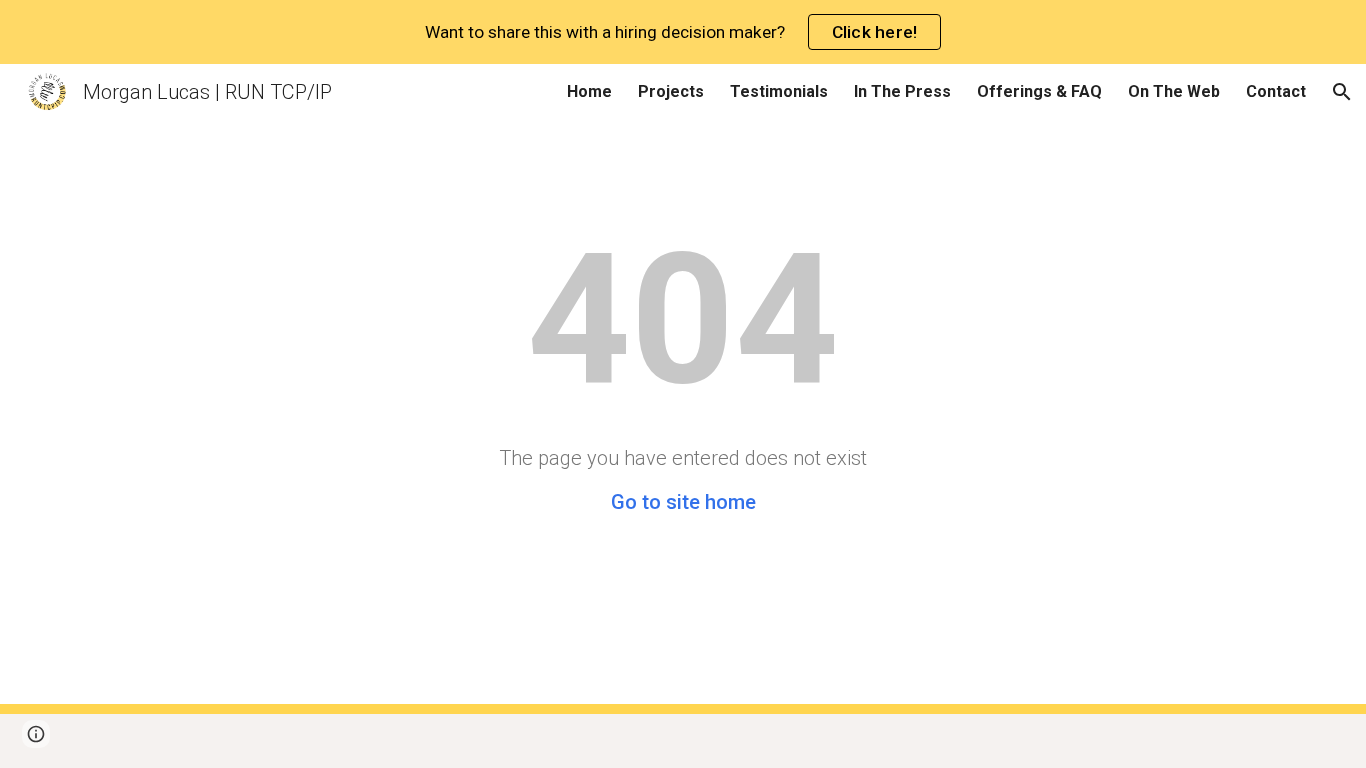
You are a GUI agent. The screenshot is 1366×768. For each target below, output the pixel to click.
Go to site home (683, 502)
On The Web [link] (1174, 91)
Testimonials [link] (779, 91)
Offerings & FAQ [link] (1039, 91)
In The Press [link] (902, 91)
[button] (1342, 92)
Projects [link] (671, 91)
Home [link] (589, 91)
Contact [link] (1276, 91)
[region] (683, 32)
